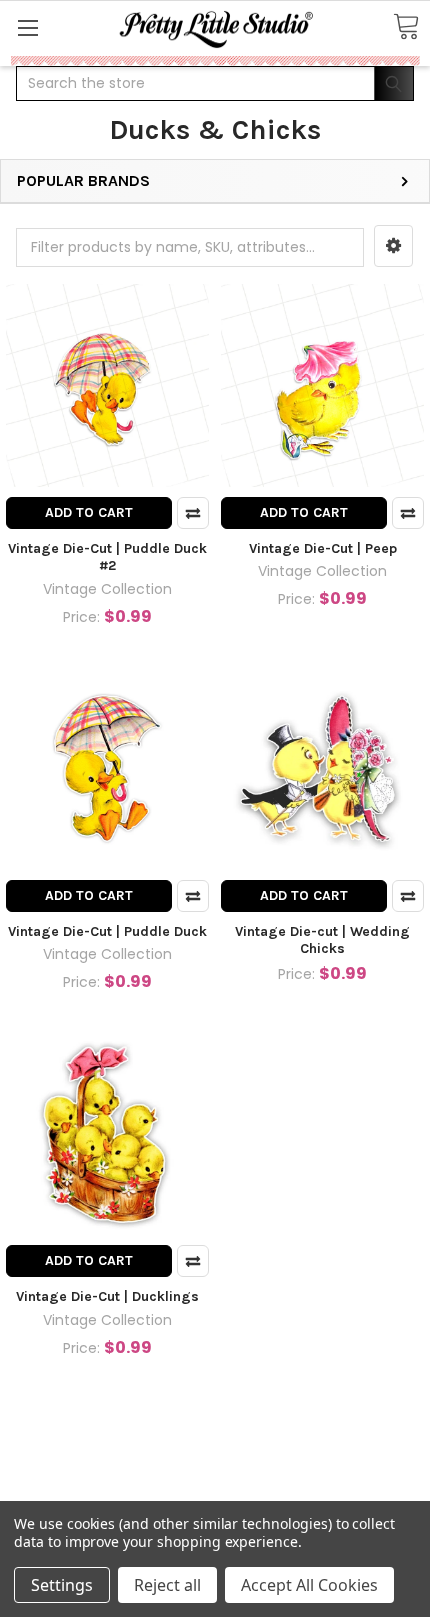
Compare (193, 513)
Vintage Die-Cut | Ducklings (107, 1296)
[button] (393, 246)
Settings (62, 1585)
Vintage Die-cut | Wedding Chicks (322, 940)
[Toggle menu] (27, 27)
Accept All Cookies (309, 1585)
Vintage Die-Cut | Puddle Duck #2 (107, 557)
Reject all (167, 1585)
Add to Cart (89, 512)
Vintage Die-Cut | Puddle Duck (107, 931)
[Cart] (406, 27)
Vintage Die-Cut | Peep (323, 548)
